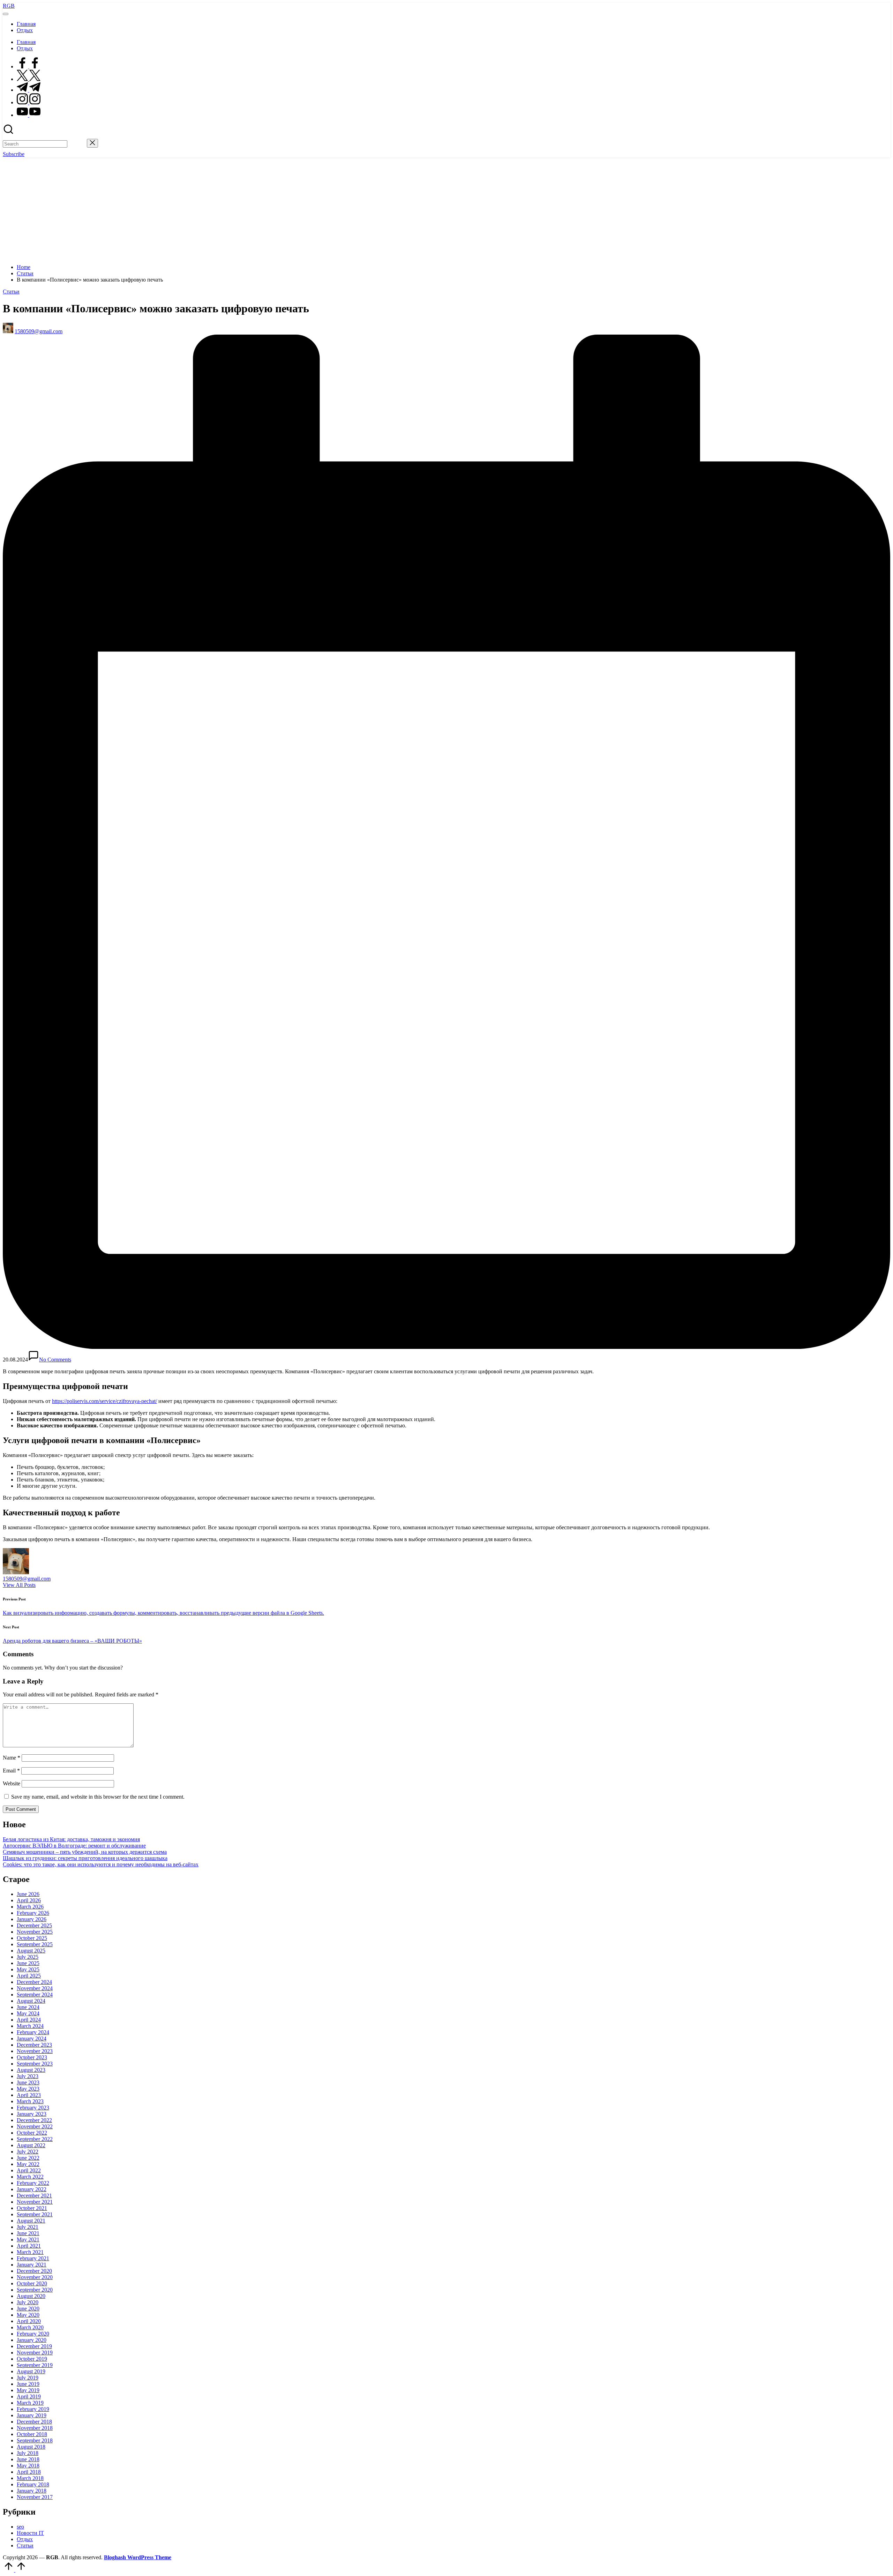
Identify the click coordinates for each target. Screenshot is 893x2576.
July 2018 (28, 2453)
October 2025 (32, 1938)
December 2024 (34, 1982)
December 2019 (34, 2346)
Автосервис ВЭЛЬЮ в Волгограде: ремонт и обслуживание (74, 1846)
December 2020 (34, 2271)
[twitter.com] (29, 79)
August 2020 (31, 2296)
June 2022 (28, 2158)
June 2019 (28, 2384)
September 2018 (35, 2440)
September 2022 (35, 2139)
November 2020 (35, 2277)
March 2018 (30, 2478)
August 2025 (31, 1951)
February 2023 (33, 2108)
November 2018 (35, 2428)
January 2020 (32, 2340)
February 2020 (33, 2334)
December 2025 (34, 1925)
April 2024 (29, 2020)
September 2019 (35, 2365)
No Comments (55, 1360)
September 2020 (35, 2290)
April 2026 (29, 1900)
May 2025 (28, 1969)
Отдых (25, 2539)
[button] (77, 144)
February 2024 (33, 2032)
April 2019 (29, 2396)
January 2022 (32, 2189)
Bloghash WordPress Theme (138, 2557)
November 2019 (35, 2353)
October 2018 (32, 2434)
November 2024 (35, 1988)
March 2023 (30, 2101)
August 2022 (31, 2145)
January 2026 (32, 1919)
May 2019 (28, 2390)
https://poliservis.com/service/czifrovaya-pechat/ (104, 1401)
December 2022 (34, 2120)
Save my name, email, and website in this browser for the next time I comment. (98, 1797)
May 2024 (28, 2013)
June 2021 (28, 2233)
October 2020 (32, 2283)
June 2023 (28, 2082)
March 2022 (30, 2177)
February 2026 (33, 1913)
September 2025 (35, 1944)
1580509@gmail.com (27, 1579)
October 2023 (32, 2057)
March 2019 (30, 2403)
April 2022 (29, 2170)
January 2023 (32, 2114)
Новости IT (30, 2533)
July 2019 (28, 2378)
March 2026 (30, 1907)
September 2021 (35, 2214)
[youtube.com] (29, 115)
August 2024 (31, 2001)
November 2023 (35, 2051)
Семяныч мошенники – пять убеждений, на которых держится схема (85, 1852)
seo (20, 2527)
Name (12, 1758)
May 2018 (28, 2466)
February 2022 (33, 2183)
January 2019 (32, 2415)
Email (11, 1771)
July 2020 (28, 2302)
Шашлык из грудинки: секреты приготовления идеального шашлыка (85, 1858)
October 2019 (32, 2359)
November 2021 (35, 2202)
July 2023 (28, 2076)
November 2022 (35, 2126)
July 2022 (28, 2152)
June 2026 (28, 1894)
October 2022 (32, 2133)
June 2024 (28, 2007)
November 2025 (35, 1932)
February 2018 (33, 2484)
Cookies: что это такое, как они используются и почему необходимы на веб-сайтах (101, 1864)
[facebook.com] (29, 66)
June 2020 (28, 2309)
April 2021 (29, 2246)
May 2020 (28, 2315)
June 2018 (28, 2459)
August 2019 (31, 2371)
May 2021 (28, 2239)
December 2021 (34, 2196)
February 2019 (33, 2409)
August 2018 (31, 2447)
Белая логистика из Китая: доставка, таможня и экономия (71, 1839)
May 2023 (28, 2089)
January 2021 (32, 2265)
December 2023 (34, 2045)
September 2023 (35, 2064)
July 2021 (28, 2227)
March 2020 (30, 2327)
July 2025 (28, 1957)
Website (12, 1783)
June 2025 (28, 1963)
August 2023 (31, 2070)
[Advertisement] (446, 210)
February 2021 (33, 2258)
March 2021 (30, 2252)
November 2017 (35, 2497)
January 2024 (32, 2039)
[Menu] (6, 14)
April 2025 (29, 1976)
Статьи (11, 292)
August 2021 (31, 2221)
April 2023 (29, 2095)
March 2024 (30, 2026)
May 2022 (28, 2164)
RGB (9, 6)
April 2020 (29, 2321)
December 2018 (34, 2422)
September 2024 (35, 1995)
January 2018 (32, 2491)
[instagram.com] (29, 102)
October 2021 (32, 2208)
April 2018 (29, 2472)
